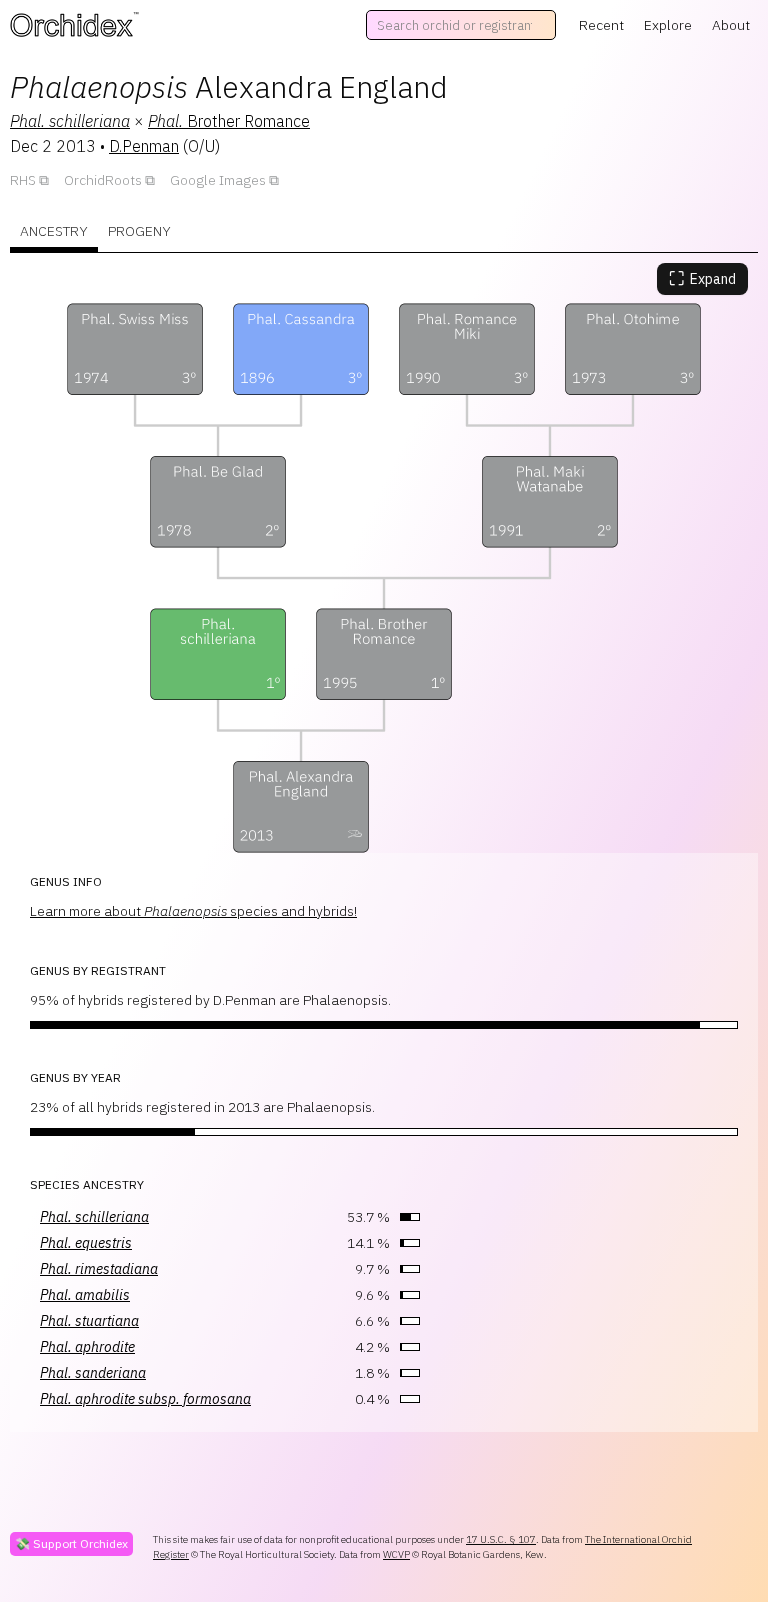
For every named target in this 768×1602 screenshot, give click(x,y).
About (731, 25)
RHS (23, 180)
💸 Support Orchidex (71, 1543)
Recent (601, 25)
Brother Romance (229, 121)
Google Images (218, 180)
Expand (702, 278)
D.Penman (144, 146)
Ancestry (54, 231)
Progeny (139, 231)
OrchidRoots (103, 180)
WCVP (396, 1554)
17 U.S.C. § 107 (501, 1539)
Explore (668, 25)
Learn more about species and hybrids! (193, 911)
